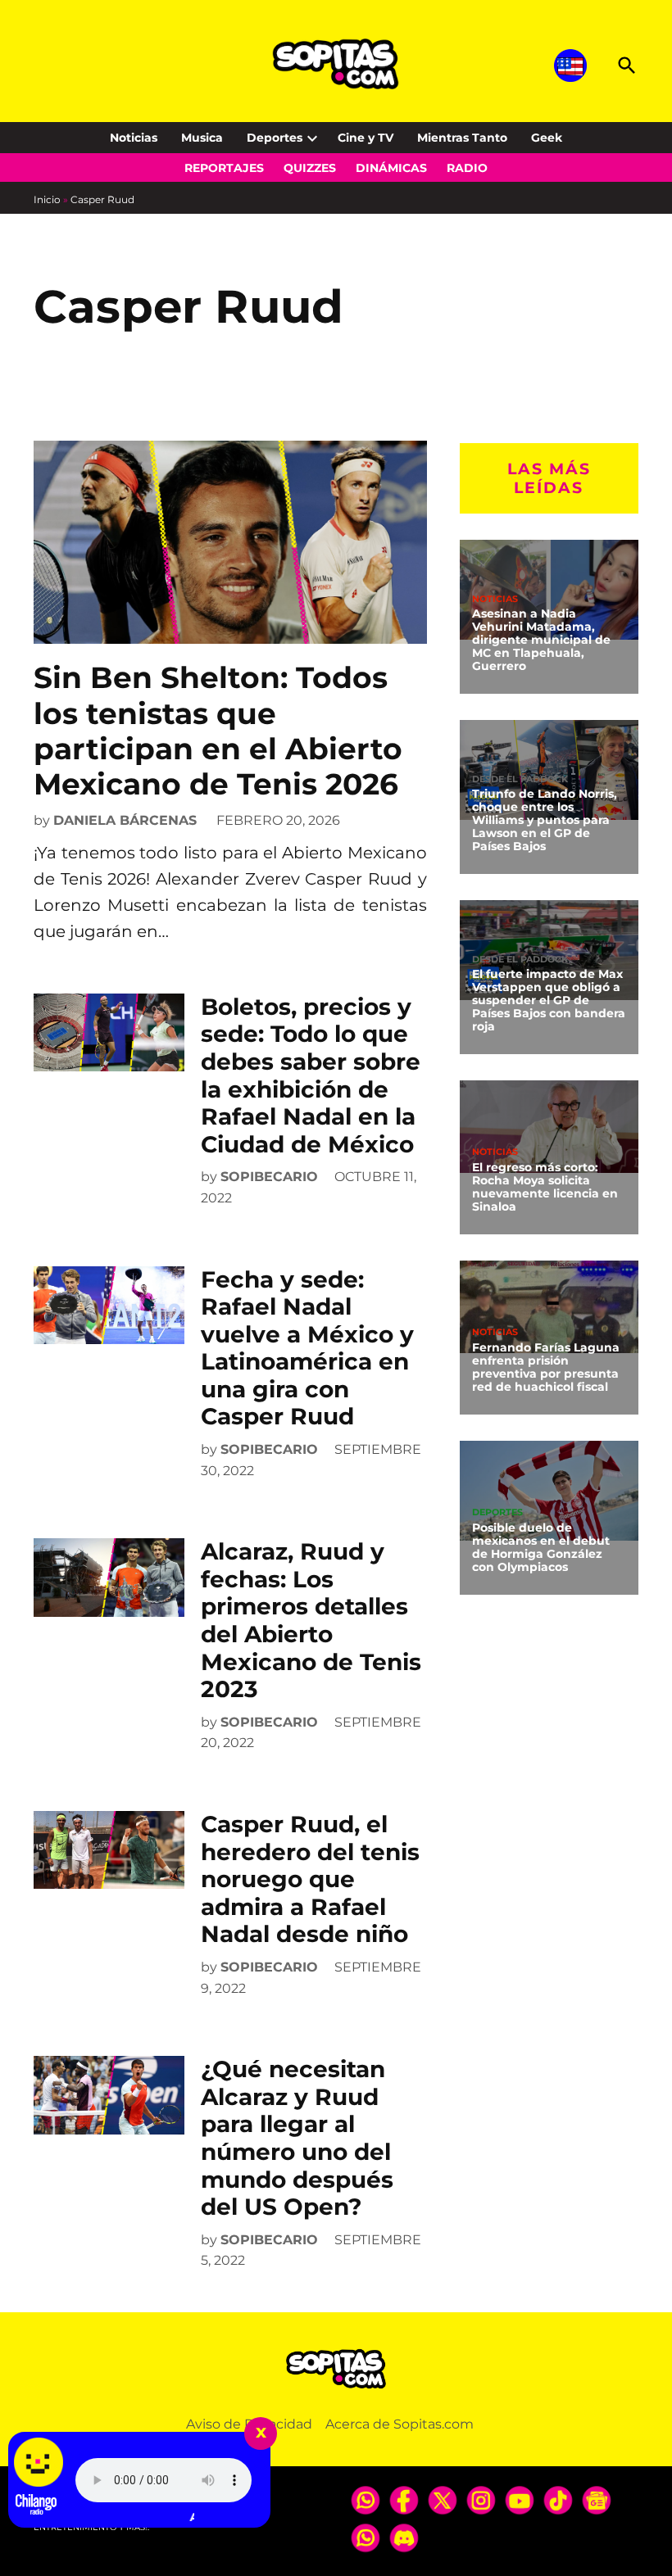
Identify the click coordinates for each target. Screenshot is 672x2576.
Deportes (275, 138)
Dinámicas (391, 168)
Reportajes (224, 168)
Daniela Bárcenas (125, 820)
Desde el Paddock (520, 779)
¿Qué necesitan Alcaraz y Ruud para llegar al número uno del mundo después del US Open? (297, 2138)
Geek (547, 138)
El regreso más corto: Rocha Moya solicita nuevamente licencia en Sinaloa (545, 1187)
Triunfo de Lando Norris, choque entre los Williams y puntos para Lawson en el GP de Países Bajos (545, 819)
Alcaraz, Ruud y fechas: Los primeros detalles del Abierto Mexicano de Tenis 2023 (311, 1620)
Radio (467, 168)
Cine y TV (366, 138)
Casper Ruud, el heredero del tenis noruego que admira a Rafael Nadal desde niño (310, 1879)
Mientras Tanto (462, 138)
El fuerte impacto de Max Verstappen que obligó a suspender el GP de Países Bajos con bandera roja (549, 1000)
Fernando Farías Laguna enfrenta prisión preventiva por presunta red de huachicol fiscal (546, 1367)
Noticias (134, 138)
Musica (202, 138)
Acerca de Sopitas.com (400, 2424)
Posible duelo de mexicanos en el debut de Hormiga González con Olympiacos (541, 1547)
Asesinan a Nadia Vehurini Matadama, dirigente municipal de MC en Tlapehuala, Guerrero (541, 639)
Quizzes (310, 168)
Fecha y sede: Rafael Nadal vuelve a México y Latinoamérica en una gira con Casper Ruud (307, 1348)
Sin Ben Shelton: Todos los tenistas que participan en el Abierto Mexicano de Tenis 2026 (218, 731)
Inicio (47, 199)
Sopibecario (269, 1177)
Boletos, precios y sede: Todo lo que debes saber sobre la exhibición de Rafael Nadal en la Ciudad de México (311, 1075)
